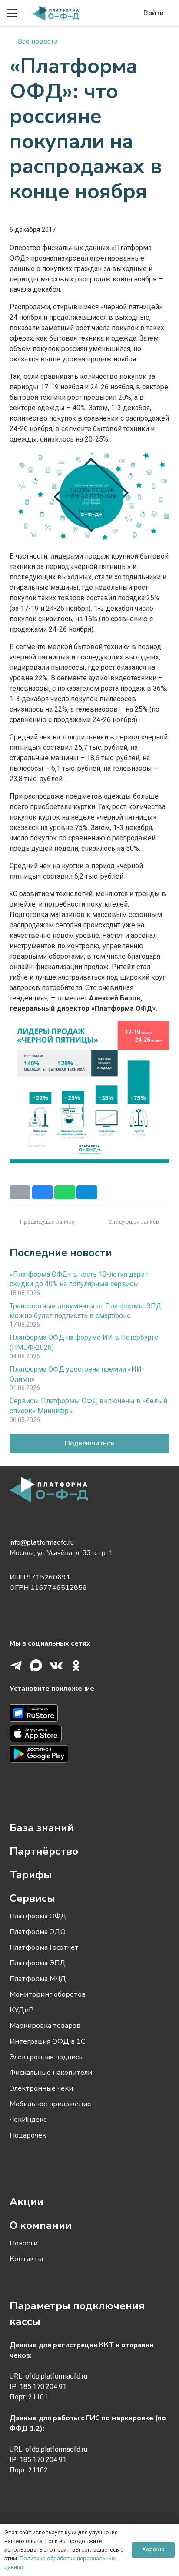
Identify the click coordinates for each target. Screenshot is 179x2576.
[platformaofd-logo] (56, 13)
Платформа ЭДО (38, 1932)
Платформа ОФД (38, 1916)
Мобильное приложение (50, 2104)
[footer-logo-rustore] (89, 1715)
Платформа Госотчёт (44, 1947)
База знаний (42, 1828)
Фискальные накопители (51, 2073)
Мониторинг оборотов (48, 1994)
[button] (12, 13)
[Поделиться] (43, 1192)
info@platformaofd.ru (42, 1542)
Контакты (26, 2259)
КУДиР (22, 2010)
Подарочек (28, 2135)
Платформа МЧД (38, 1979)
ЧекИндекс (28, 2120)
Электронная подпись (46, 2057)
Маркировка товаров (45, 2026)
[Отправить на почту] (20, 1192)
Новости (24, 2243)
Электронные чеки (41, 2088)
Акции (27, 2202)
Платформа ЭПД (38, 1963)
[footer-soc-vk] (56, 1666)
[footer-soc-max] (36, 1666)
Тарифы (31, 1875)
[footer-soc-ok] (76, 1666)
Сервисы (32, 1898)
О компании (41, 2225)
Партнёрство (44, 1851)
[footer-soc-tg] (16, 1666)
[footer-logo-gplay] (89, 1755)
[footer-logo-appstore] (89, 1735)
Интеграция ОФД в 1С (47, 2041)
